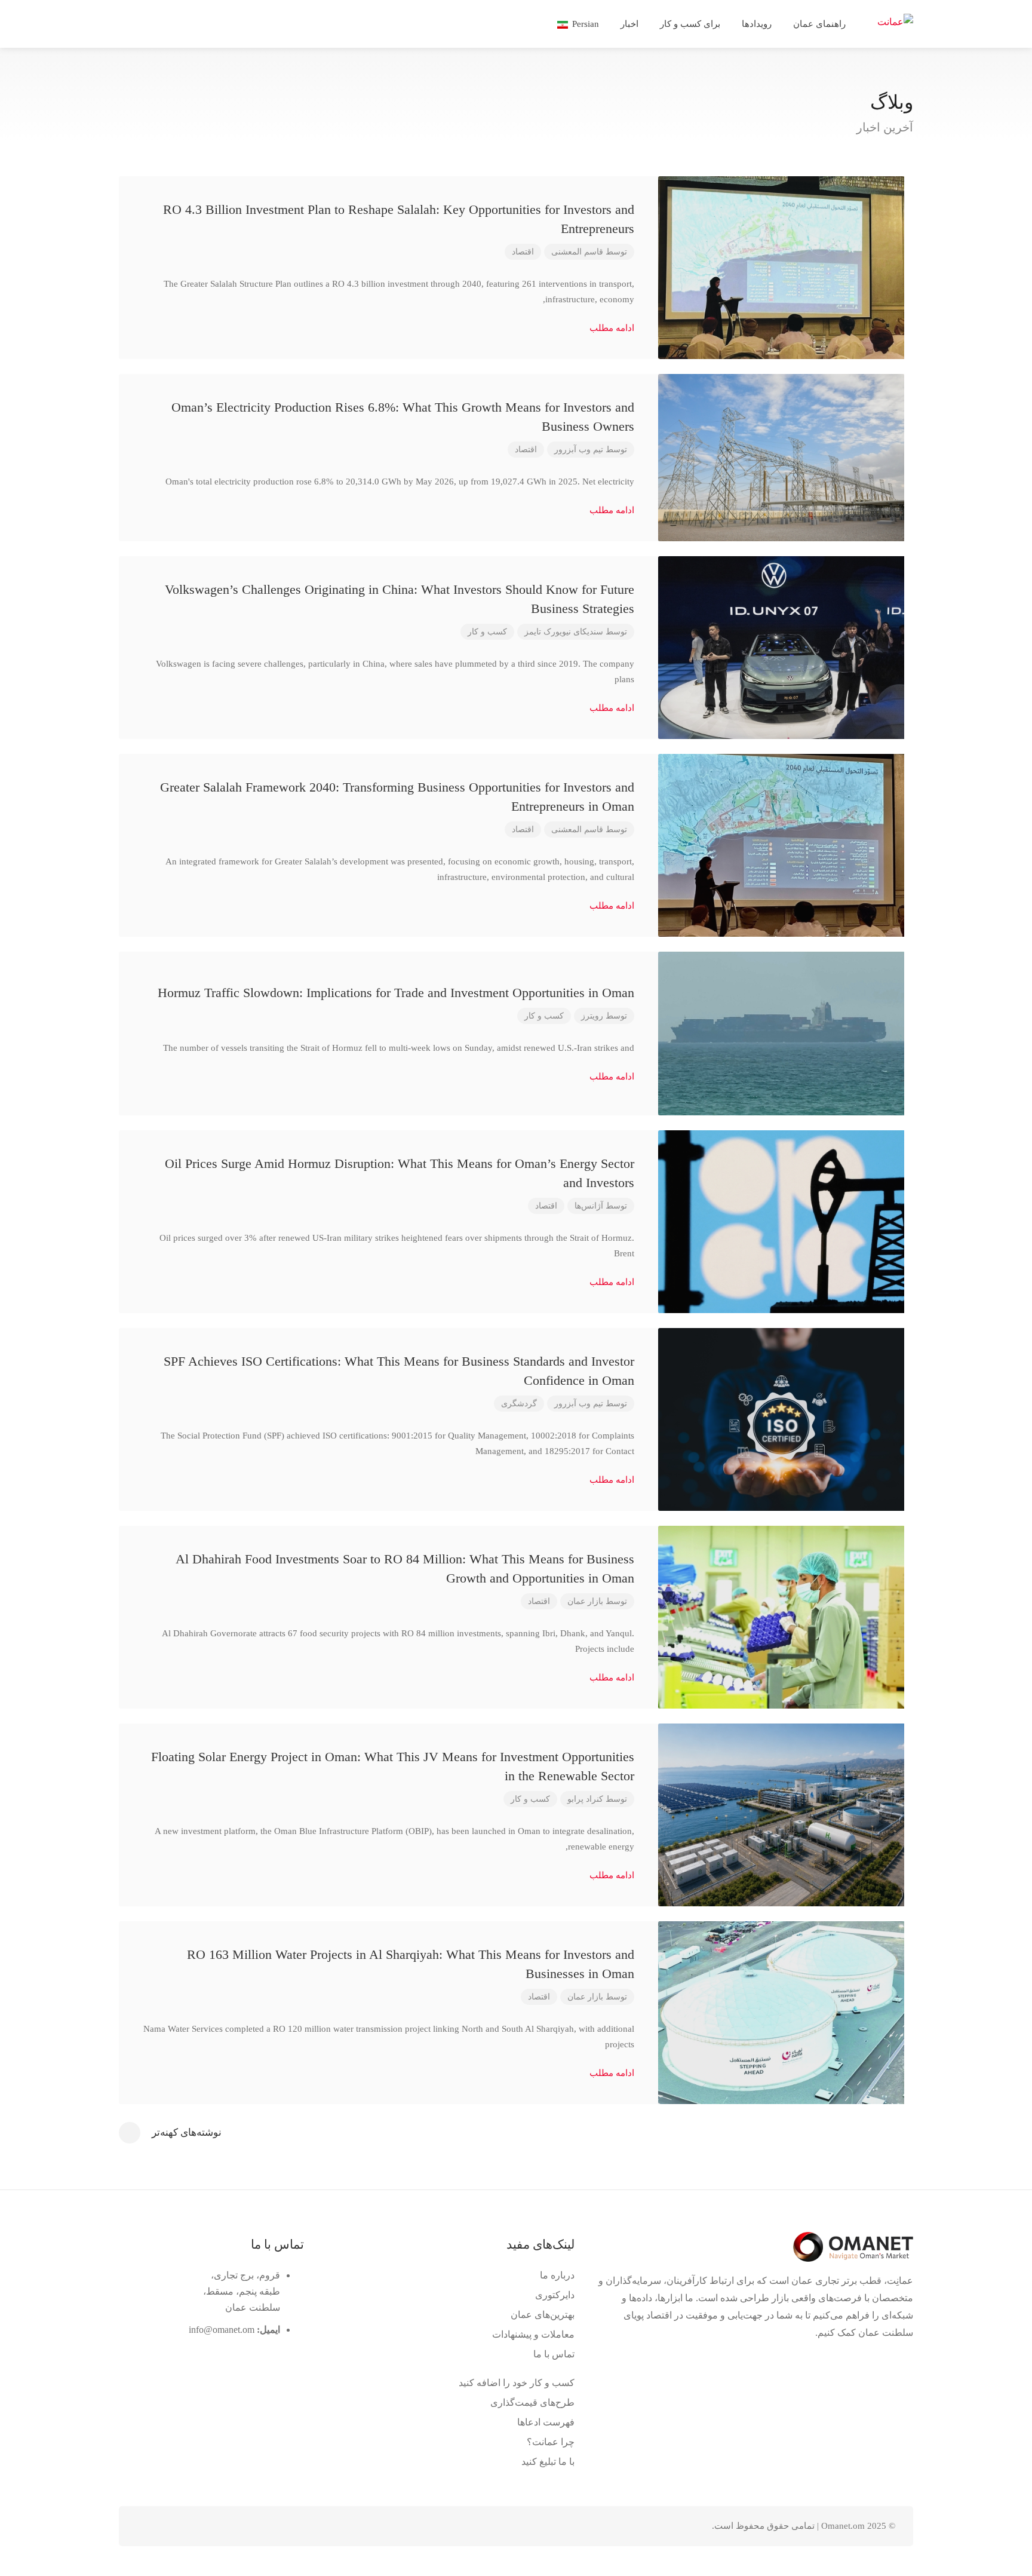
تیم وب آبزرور (579, 450)
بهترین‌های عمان (543, 2315)
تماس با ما (554, 2354)
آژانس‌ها (589, 1206)
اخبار (629, 24)
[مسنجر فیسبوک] (169, 2526)
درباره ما (557, 2275)
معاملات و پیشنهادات (533, 2334)
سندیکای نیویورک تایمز (564, 632)
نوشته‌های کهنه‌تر (187, 2132)
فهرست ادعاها (546, 2422)
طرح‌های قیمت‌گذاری (532, 2402)
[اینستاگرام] (149, 2526)
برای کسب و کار (690, 24)
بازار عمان (585, 1601)
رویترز (592, 1016)
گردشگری (519, 1404)
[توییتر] (208, 2526)
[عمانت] (895, 21)
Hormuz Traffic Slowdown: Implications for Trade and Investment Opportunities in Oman (396, 993)
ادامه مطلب (612, 328)
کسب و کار (487, 632)
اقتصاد (523, 252)
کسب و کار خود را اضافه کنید (517, 2383)
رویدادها (757, 24)
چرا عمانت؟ (551, 2442)
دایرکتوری (555, 2295)
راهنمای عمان (819, 24)
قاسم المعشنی (577, 252)
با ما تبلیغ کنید (548, 2462)
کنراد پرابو (585, 1799)
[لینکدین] (188, 2526)
